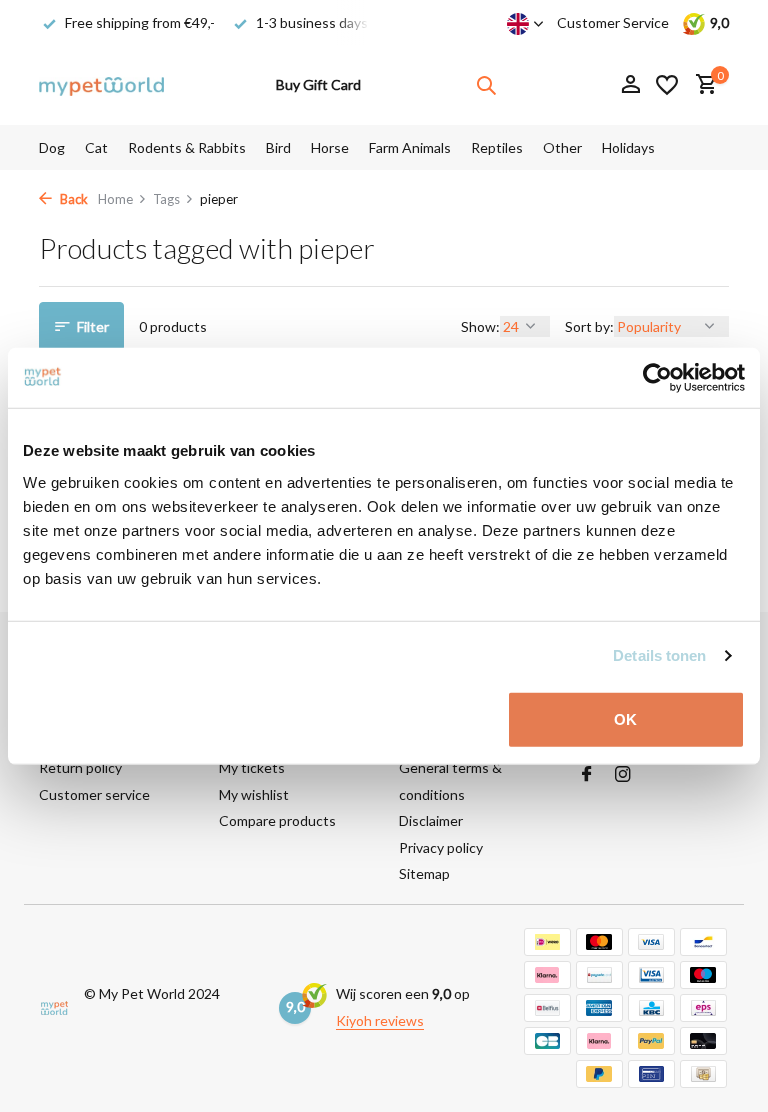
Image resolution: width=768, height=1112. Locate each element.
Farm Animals (410, 147)
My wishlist (254, 794)
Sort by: (589, 326)
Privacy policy (441, 847)
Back (72, 199)
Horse (330, 147)
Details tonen (659, 655)
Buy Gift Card (318, 84)
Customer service (94, 794)
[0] (701, 85)
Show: (480, 326)
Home (115, 199)
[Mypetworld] (101, 85)
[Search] (486, 85)
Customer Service (613, 22)
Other (562, 147)
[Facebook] (587, 775)
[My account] (630, 85)
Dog (52, 147)
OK (625, 718)
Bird (278, 147)
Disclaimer (431, 820)
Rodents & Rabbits (187, 147)
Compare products (277, 820)
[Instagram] (623, 775)
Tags (166, 199)
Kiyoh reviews (380, 1020)
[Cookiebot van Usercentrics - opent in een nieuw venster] (657, 378)
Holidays (628, 147)
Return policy (80, 767)
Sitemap (424, 873)
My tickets (252, 767)
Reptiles (497, 147)
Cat (96, 147)
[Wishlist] (667, 85)
